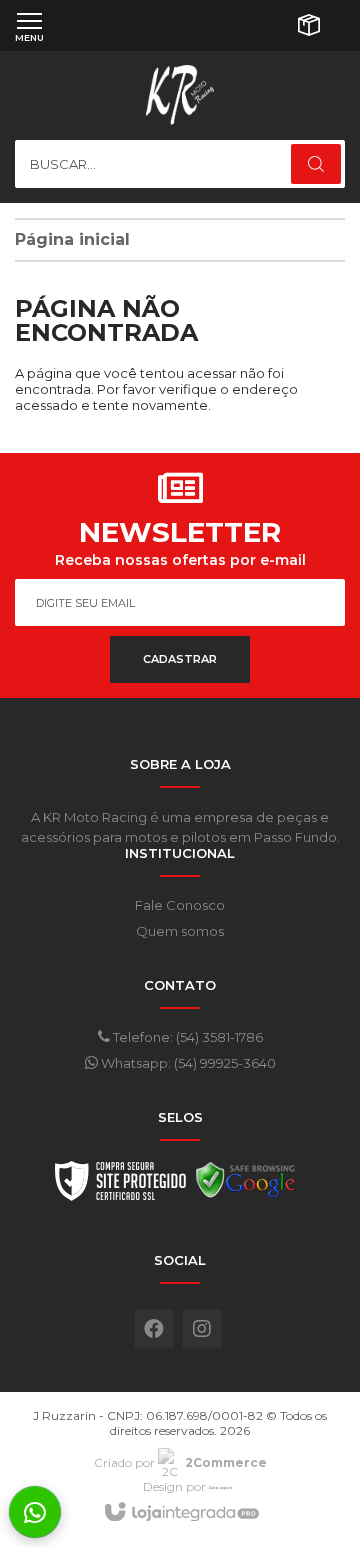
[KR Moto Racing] (180, 95)
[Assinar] (180, 659)
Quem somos (180, 931)
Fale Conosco (180, 905)
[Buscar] (316, 164)
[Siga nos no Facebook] (154, 1329)
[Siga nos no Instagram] (202, 1329)
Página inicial (72, 239)
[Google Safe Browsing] (246, 1186)
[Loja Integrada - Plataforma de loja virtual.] (180, 1513)
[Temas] (221, 1486)
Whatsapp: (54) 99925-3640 (187, 1063)
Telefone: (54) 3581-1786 (186, 1037)
